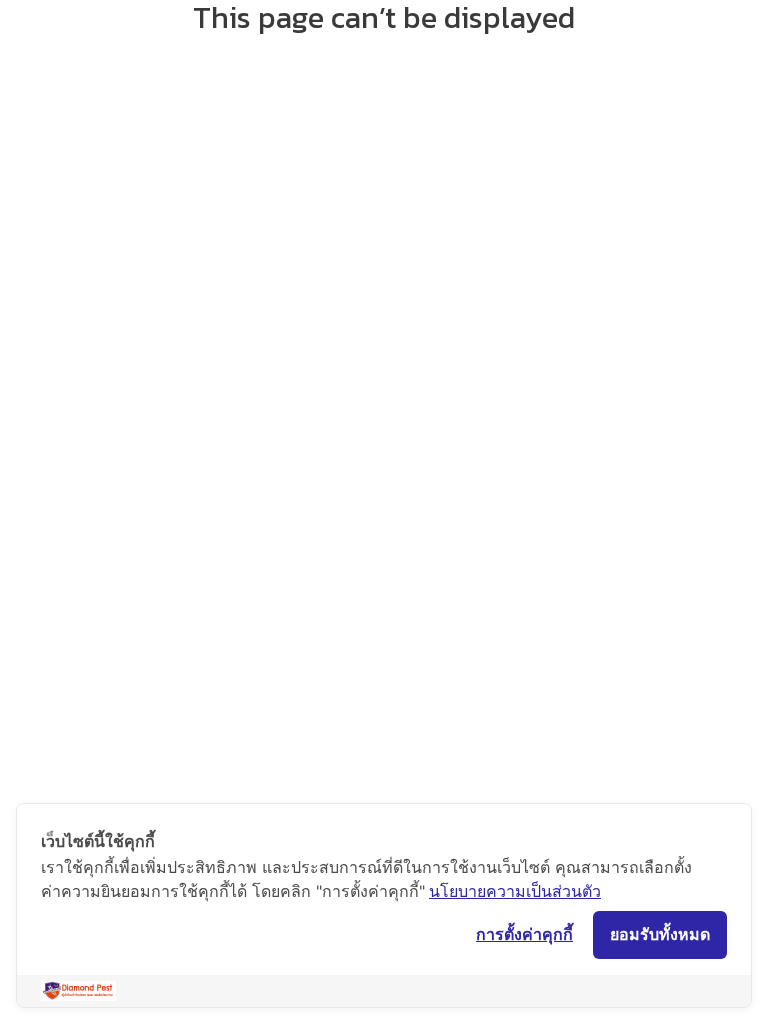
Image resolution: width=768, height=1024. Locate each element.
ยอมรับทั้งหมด (660, 934)
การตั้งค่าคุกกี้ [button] (524, 934)
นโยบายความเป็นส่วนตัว (515, 891)
